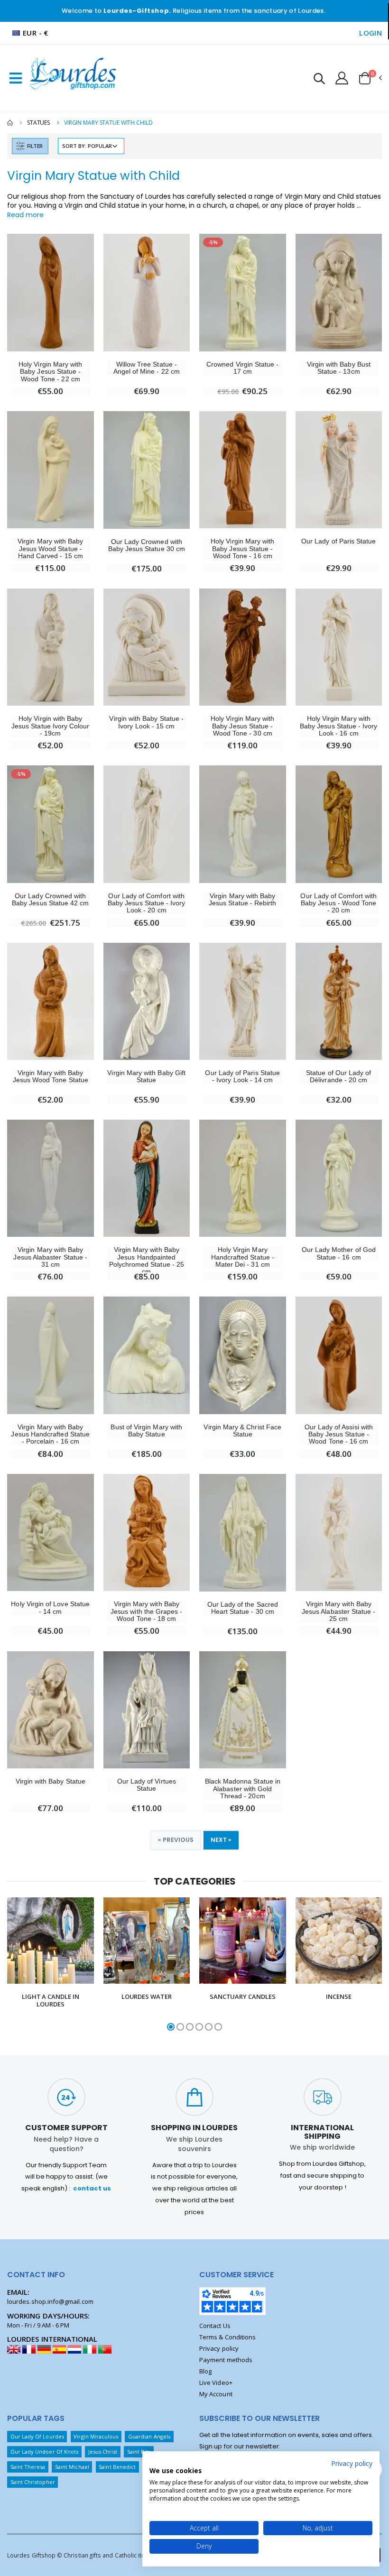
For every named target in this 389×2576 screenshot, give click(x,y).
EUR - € (36, 33)
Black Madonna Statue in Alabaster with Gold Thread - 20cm (243, 1789)
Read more (25, 215)
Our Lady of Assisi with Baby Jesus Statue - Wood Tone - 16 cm (339, 1435)
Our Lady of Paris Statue (339, 541)
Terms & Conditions (227, 2337)
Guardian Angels (149, 2436)
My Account (216, 2394)
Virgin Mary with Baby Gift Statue (146, 1076)
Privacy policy (219, 2348)
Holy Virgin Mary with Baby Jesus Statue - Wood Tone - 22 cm (50, 372)
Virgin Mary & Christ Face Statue (242, 1431)
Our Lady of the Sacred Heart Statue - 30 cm (243, 1608)
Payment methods (226, 2360)
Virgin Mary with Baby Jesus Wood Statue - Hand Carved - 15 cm (50, 549)
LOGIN (370, 33)
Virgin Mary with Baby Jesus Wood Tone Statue (51, 1076)
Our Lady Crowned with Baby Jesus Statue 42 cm (51, 900)
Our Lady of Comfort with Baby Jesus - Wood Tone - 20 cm (338, 903)
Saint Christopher (33, 2482)
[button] (319, 80)
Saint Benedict (117, 2467)
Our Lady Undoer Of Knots (45, 2452)
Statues (38, 123)
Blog (205, 2371)
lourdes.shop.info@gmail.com (50, 2301)
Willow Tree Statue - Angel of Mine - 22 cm (147, 368)
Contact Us (215, 2326)
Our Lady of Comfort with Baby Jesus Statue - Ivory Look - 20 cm (147, 903)
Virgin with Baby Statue (51, 1781)
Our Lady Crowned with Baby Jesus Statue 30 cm (147, 545)
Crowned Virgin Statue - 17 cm (243, 368)
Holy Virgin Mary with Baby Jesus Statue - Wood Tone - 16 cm (242, 549)
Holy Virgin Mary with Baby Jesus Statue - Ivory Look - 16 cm (339, 726)
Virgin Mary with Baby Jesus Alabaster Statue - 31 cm (50, 1257)
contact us (92, 2188)
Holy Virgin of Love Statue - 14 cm (50, 1608)
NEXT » (221, 1840)
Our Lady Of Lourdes (37, 2436)
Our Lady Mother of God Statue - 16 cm (339, 1253)
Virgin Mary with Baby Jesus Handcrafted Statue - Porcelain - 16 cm (50, 1435)
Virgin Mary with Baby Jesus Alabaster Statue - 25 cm (339, 1611)
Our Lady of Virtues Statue (147, 1785)
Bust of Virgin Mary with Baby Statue (146, 1431)
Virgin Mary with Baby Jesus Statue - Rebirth (242, 900)
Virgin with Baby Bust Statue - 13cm (339, 368)
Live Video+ (216, 2383)
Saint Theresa (28, 2467)
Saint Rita (139, 2452)
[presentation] (13, 1965)
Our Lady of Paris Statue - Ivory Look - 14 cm (242, 1076)
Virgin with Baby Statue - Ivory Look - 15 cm (146, 722)
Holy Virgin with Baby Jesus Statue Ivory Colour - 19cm (51, 726)
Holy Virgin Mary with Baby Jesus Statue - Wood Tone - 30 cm (242, 726)
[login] (342, 78)
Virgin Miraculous (96, 2436)
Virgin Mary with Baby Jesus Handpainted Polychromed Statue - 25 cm (147, 1261)
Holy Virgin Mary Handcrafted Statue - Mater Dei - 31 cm (243, 1257)
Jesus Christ (103, 2452)
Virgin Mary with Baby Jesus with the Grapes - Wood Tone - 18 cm (147, 1611)
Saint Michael (72, 2467)
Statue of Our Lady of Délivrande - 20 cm (338, 1076)
